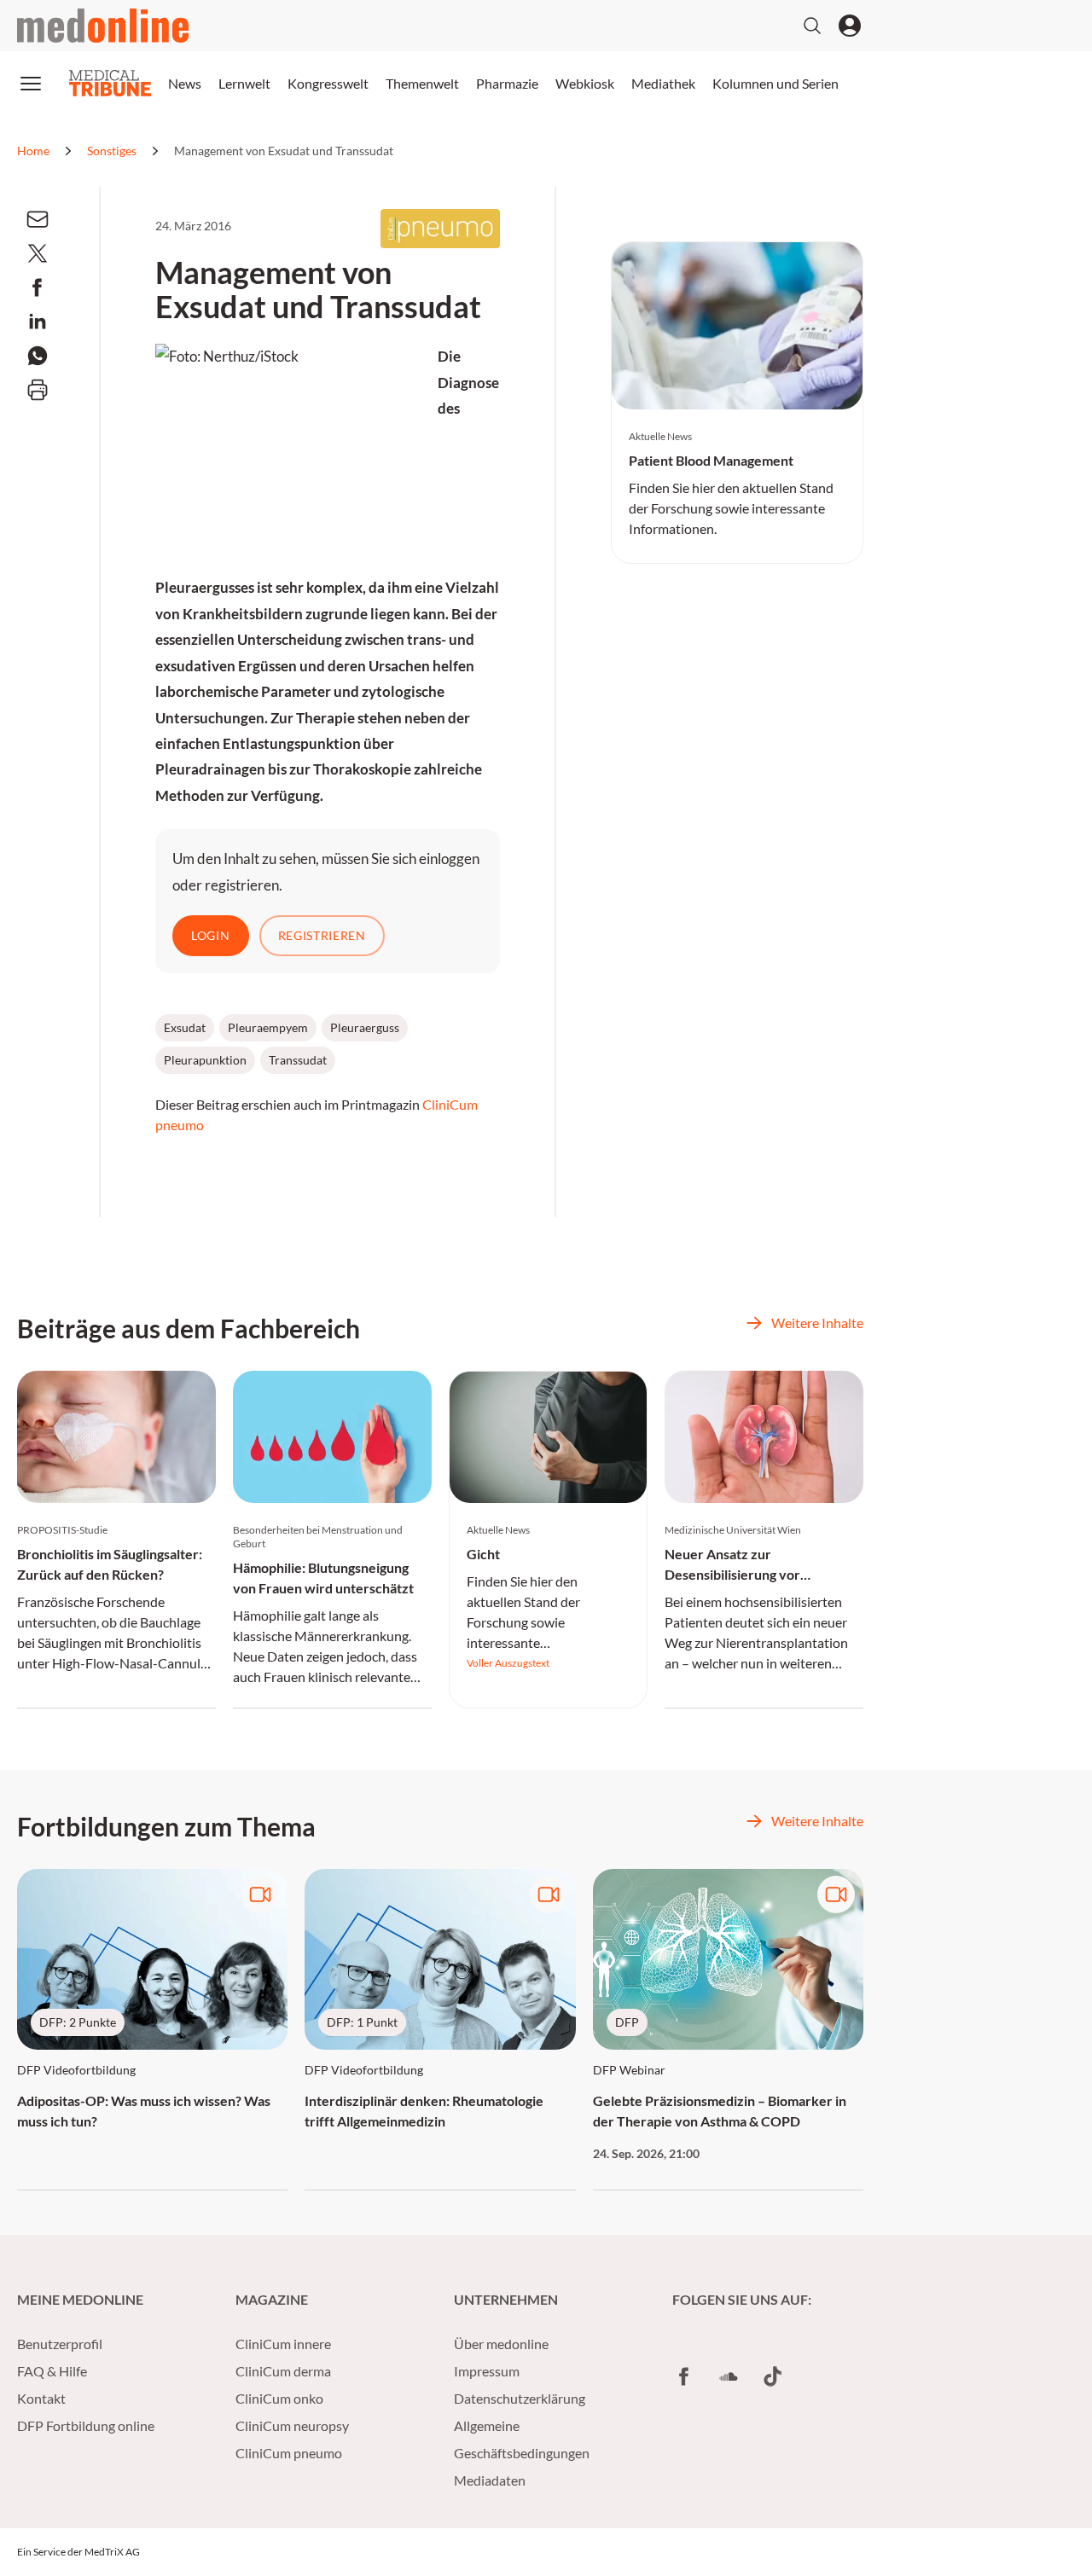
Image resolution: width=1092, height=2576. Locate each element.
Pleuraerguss (365, 1027)
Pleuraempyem (268, 1027)
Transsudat (298, 1060)
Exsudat (185, 1027)
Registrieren (322, 935)
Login (211, 935)
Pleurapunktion (205, 1060)
